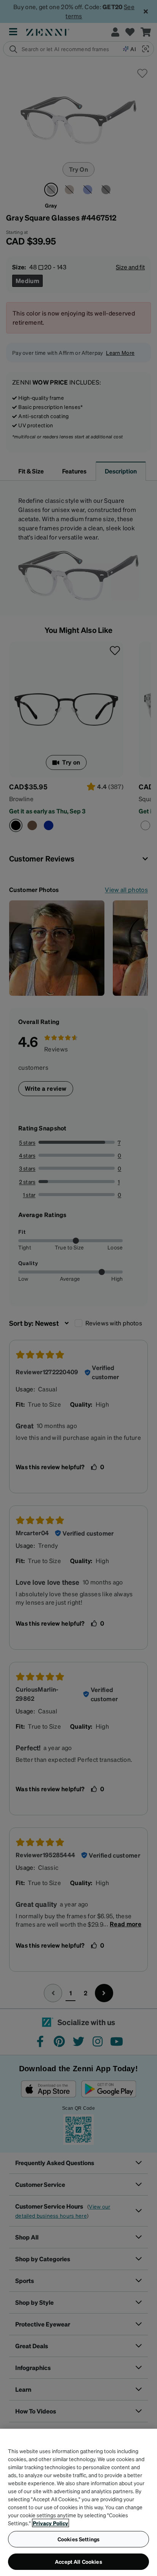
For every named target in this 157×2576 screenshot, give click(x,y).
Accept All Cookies (78, 2562)
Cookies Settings (78, 2539)
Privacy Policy (50, 2523)
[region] (78, 2502)
